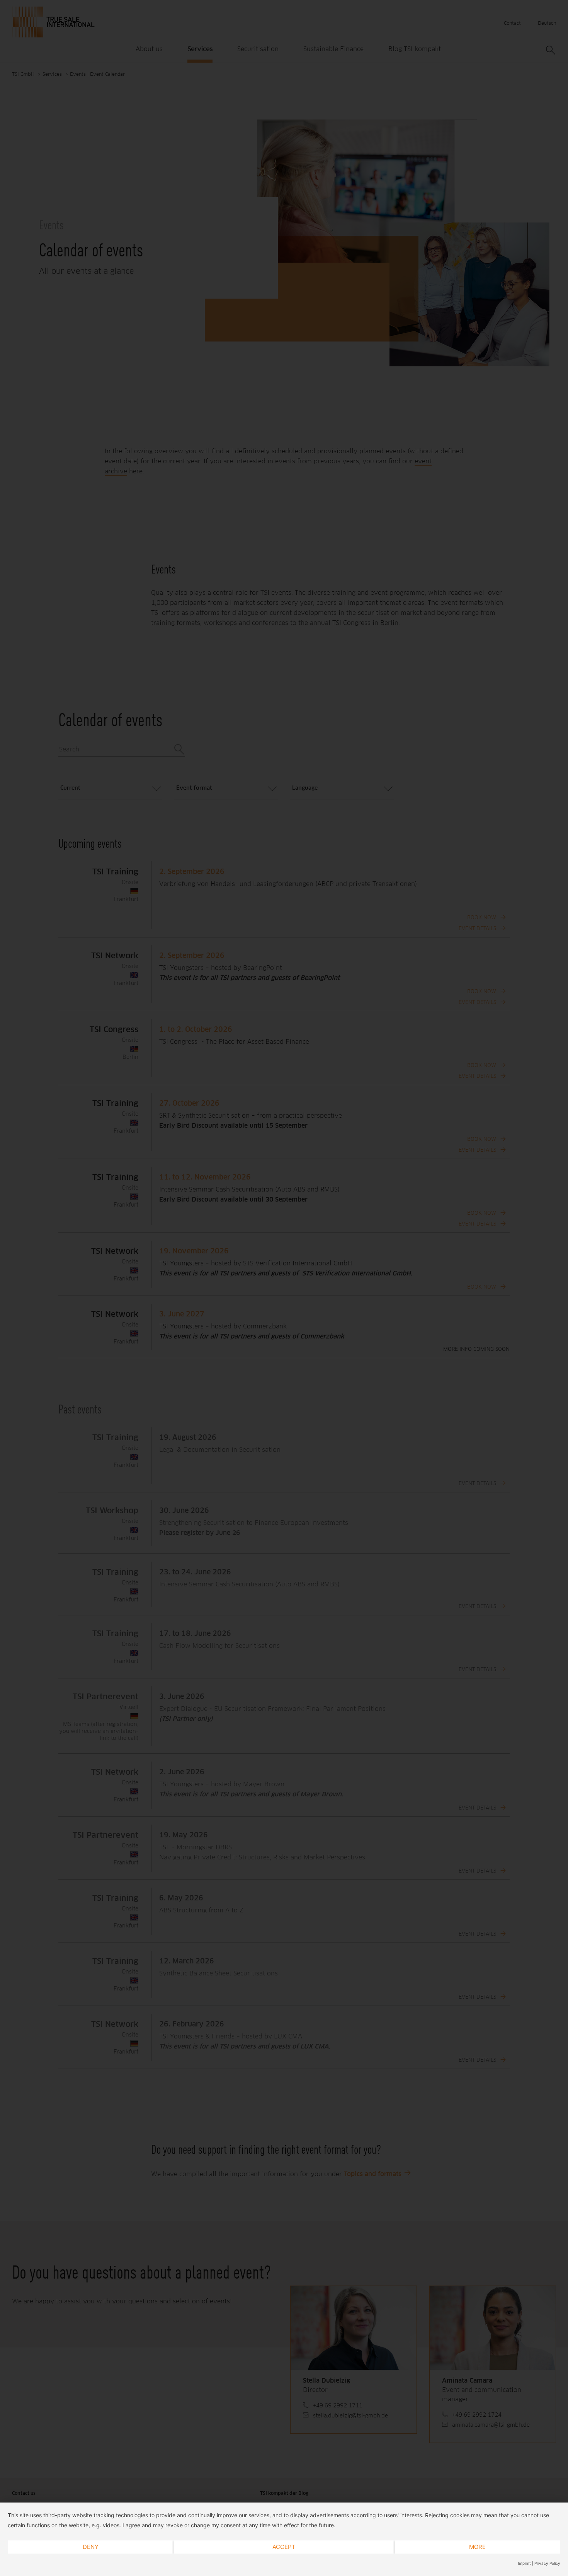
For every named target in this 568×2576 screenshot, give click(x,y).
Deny (91, 2547)
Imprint (524, 2563)
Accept (284, 2547)
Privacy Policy (547, 2563)
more (477, 2547)
